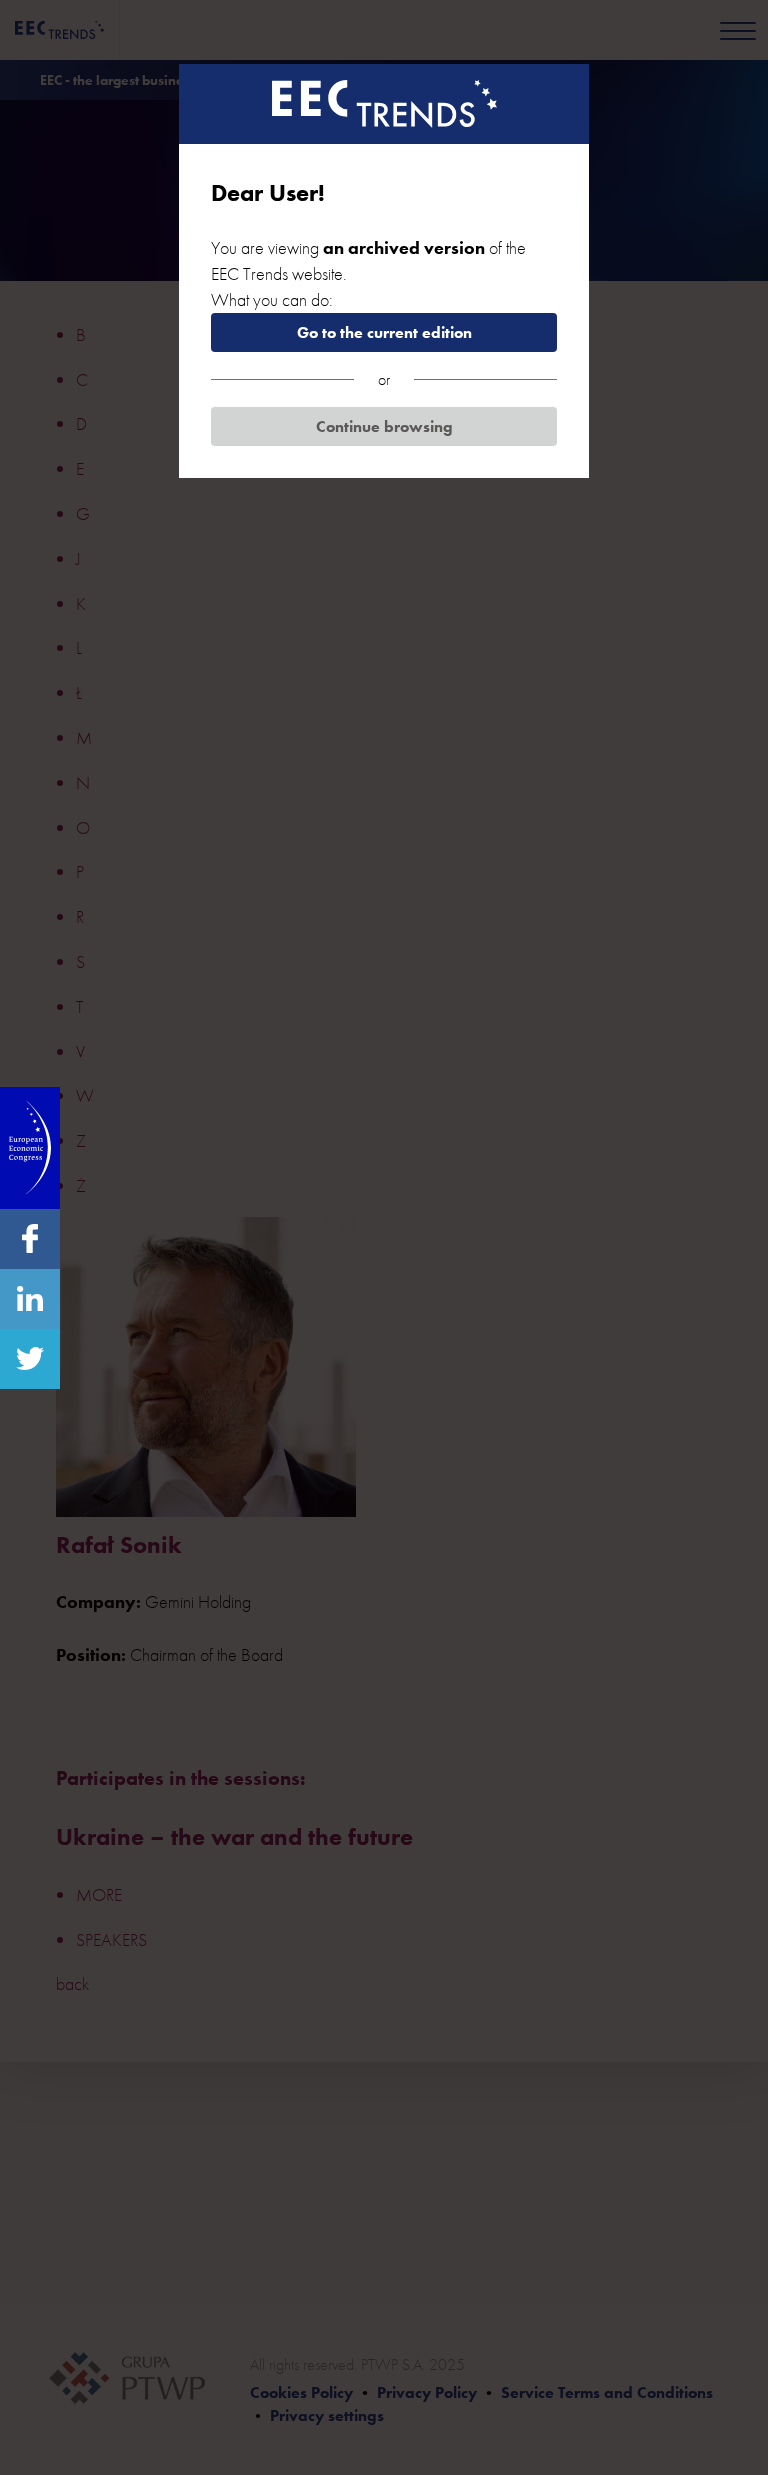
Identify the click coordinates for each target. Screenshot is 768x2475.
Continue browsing (384, 426)
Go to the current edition (384, 332)
